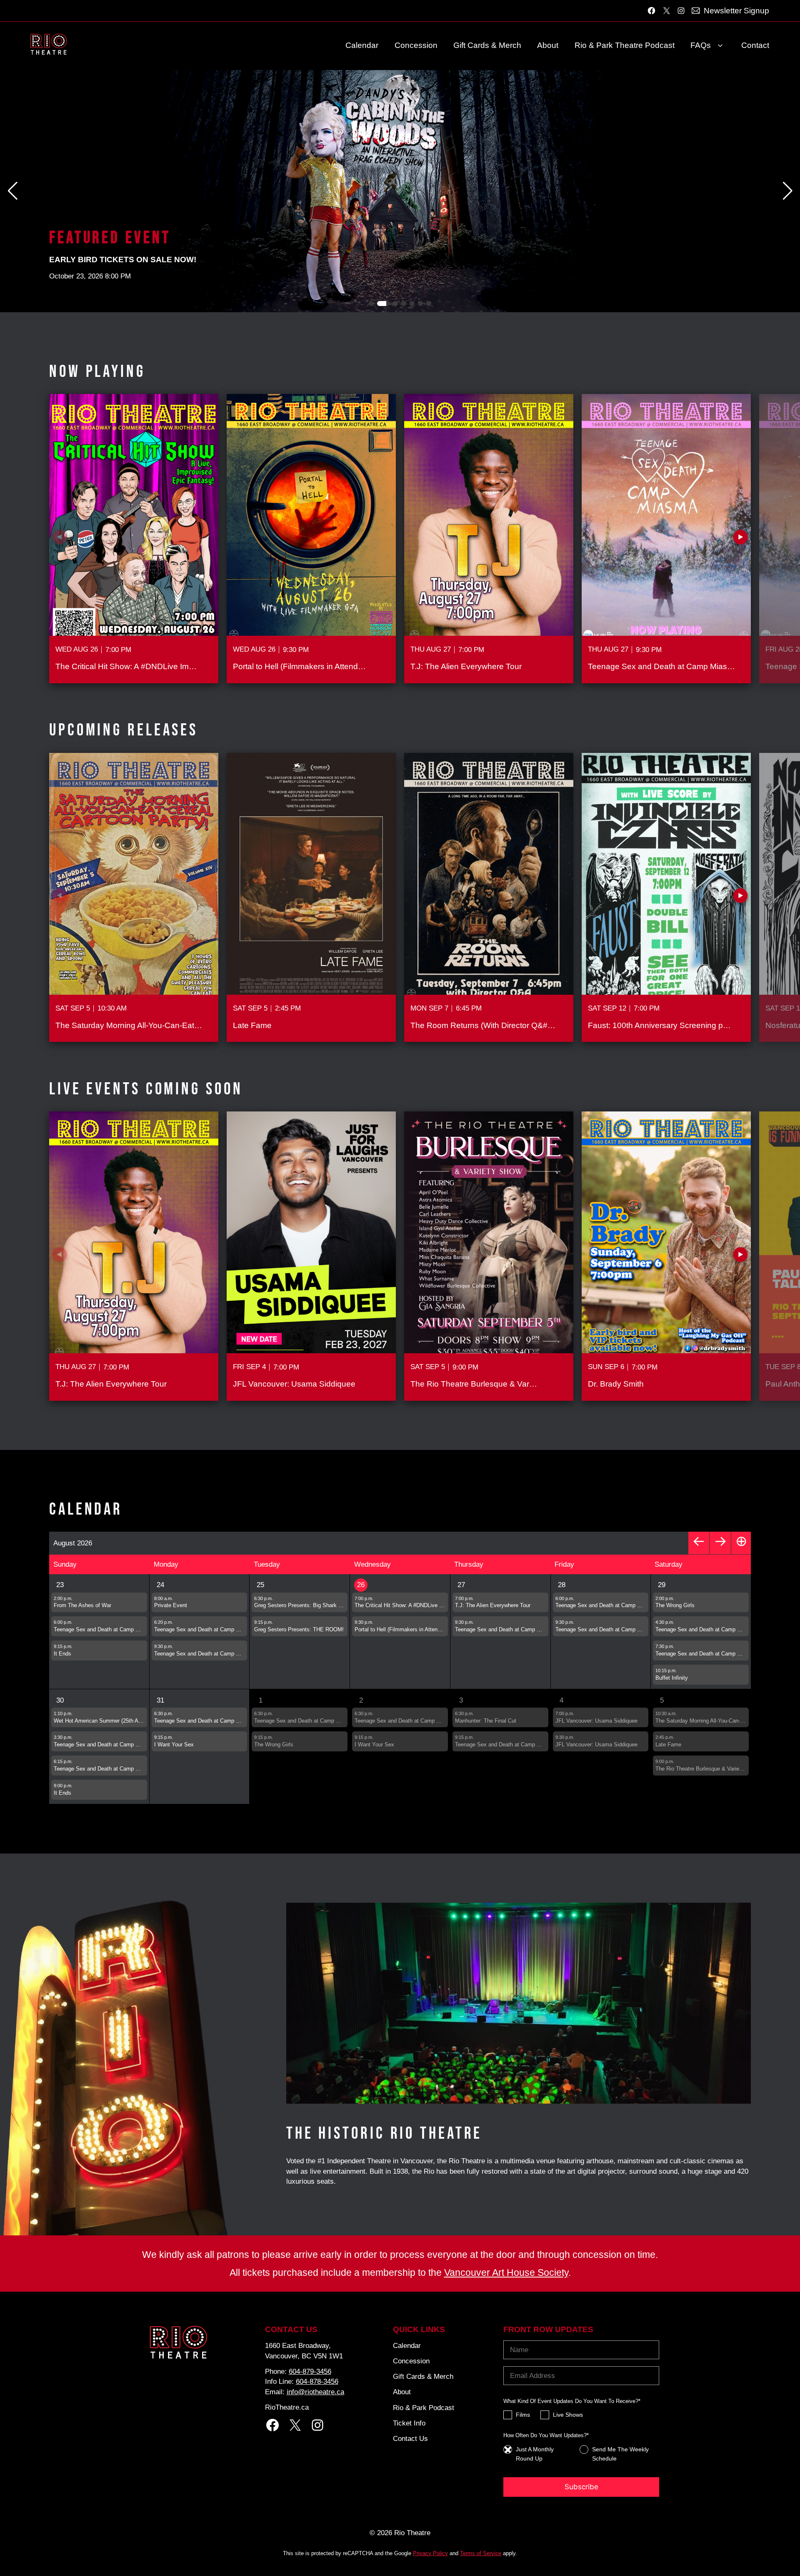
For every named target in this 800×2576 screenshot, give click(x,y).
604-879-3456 (310, 2371)
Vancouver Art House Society (506, 2272)
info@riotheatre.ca (315, 2392)
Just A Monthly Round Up (535, 2454)
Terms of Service (481, 2553)
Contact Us (410, 2438)
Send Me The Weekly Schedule (620, 2454)
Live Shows (568, 2415)
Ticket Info (409, 2423)
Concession (416, 45)
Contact (755, 45)
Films (523, 2415)
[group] (134, 539)
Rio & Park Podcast (424, 2408)
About (548, 45)
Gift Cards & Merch (487, 45)
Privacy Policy (430, 2553)
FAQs (701, 45)
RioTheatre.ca (287, 2407)
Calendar (362, 45)
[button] (787, 191)
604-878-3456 (317, 2381)
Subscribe (581, 2487)
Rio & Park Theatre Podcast (625, 45)
